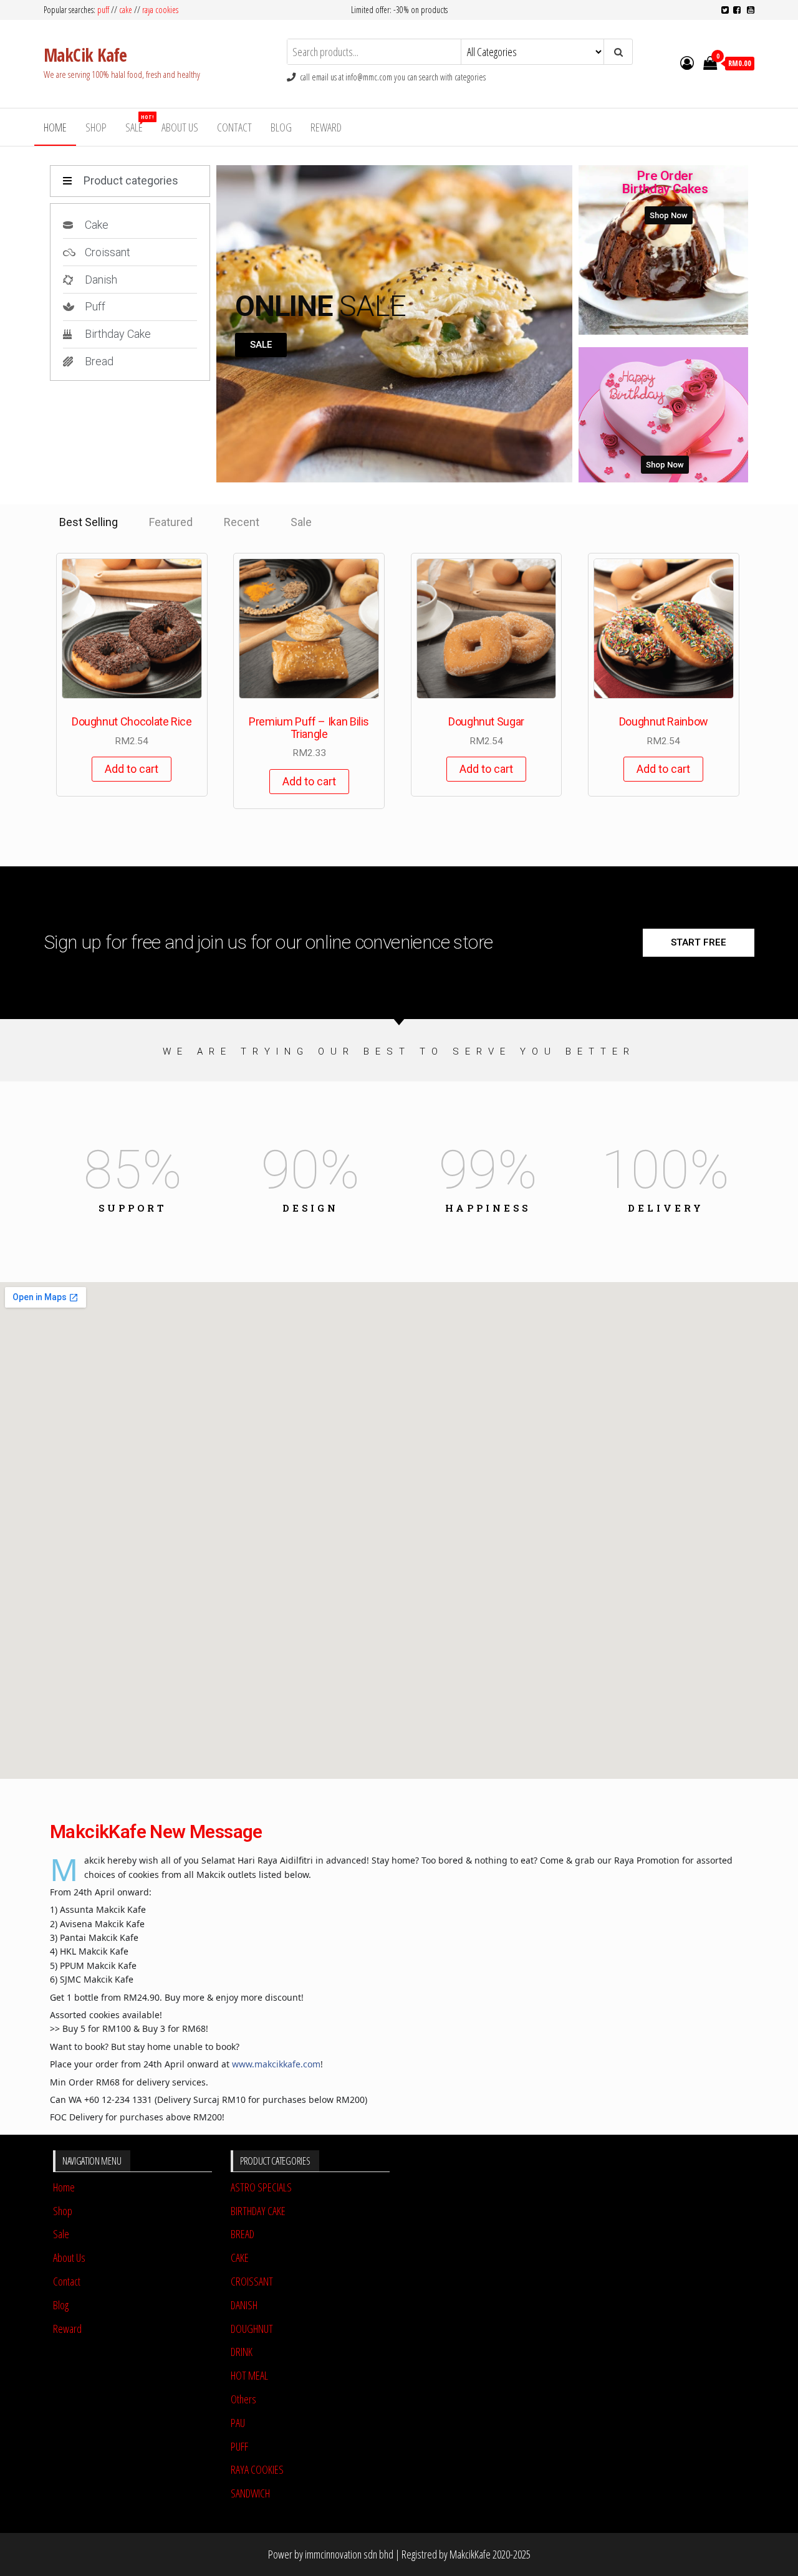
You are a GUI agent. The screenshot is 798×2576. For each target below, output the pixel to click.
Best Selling (89, 522)
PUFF (239, 2446)
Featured (171, 522)
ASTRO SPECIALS (261, 2187)
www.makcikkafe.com (276, 2064)
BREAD (243, 2234)
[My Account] (687, 62)
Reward (326, 127)
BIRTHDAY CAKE (258, 2211)
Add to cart (132, 769)
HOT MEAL (249, 2375)
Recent (242, 522)
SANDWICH (250, 2493)
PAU (238, 2423)
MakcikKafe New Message (156, 1831)
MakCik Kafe (85, 55)
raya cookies (160, 10)
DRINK (242, 2352)
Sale (139, 124)
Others (243, 2399)
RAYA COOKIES (257, 2469)
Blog (281, 127)
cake (126, 10)
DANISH (244, 2305)
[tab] (89, 522)
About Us (180, 127)
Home (55, 127)
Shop (96, 127)
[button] (261, 345)
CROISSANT (252, 2281)
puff (103, 10)
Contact (234, 127)
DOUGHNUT (252, 2329)
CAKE (240, 2258)
